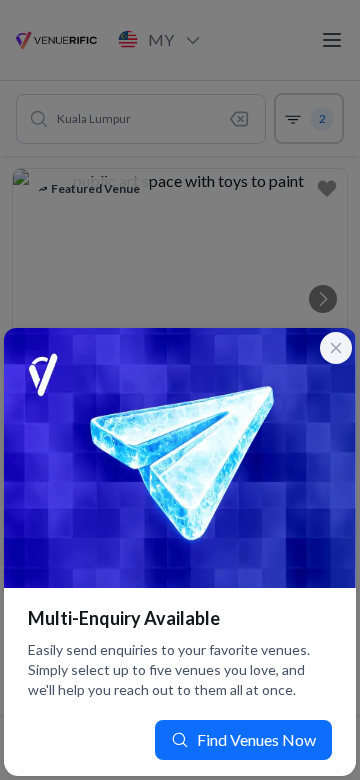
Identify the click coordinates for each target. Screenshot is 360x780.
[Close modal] (336, 348)
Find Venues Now (256, 739)
